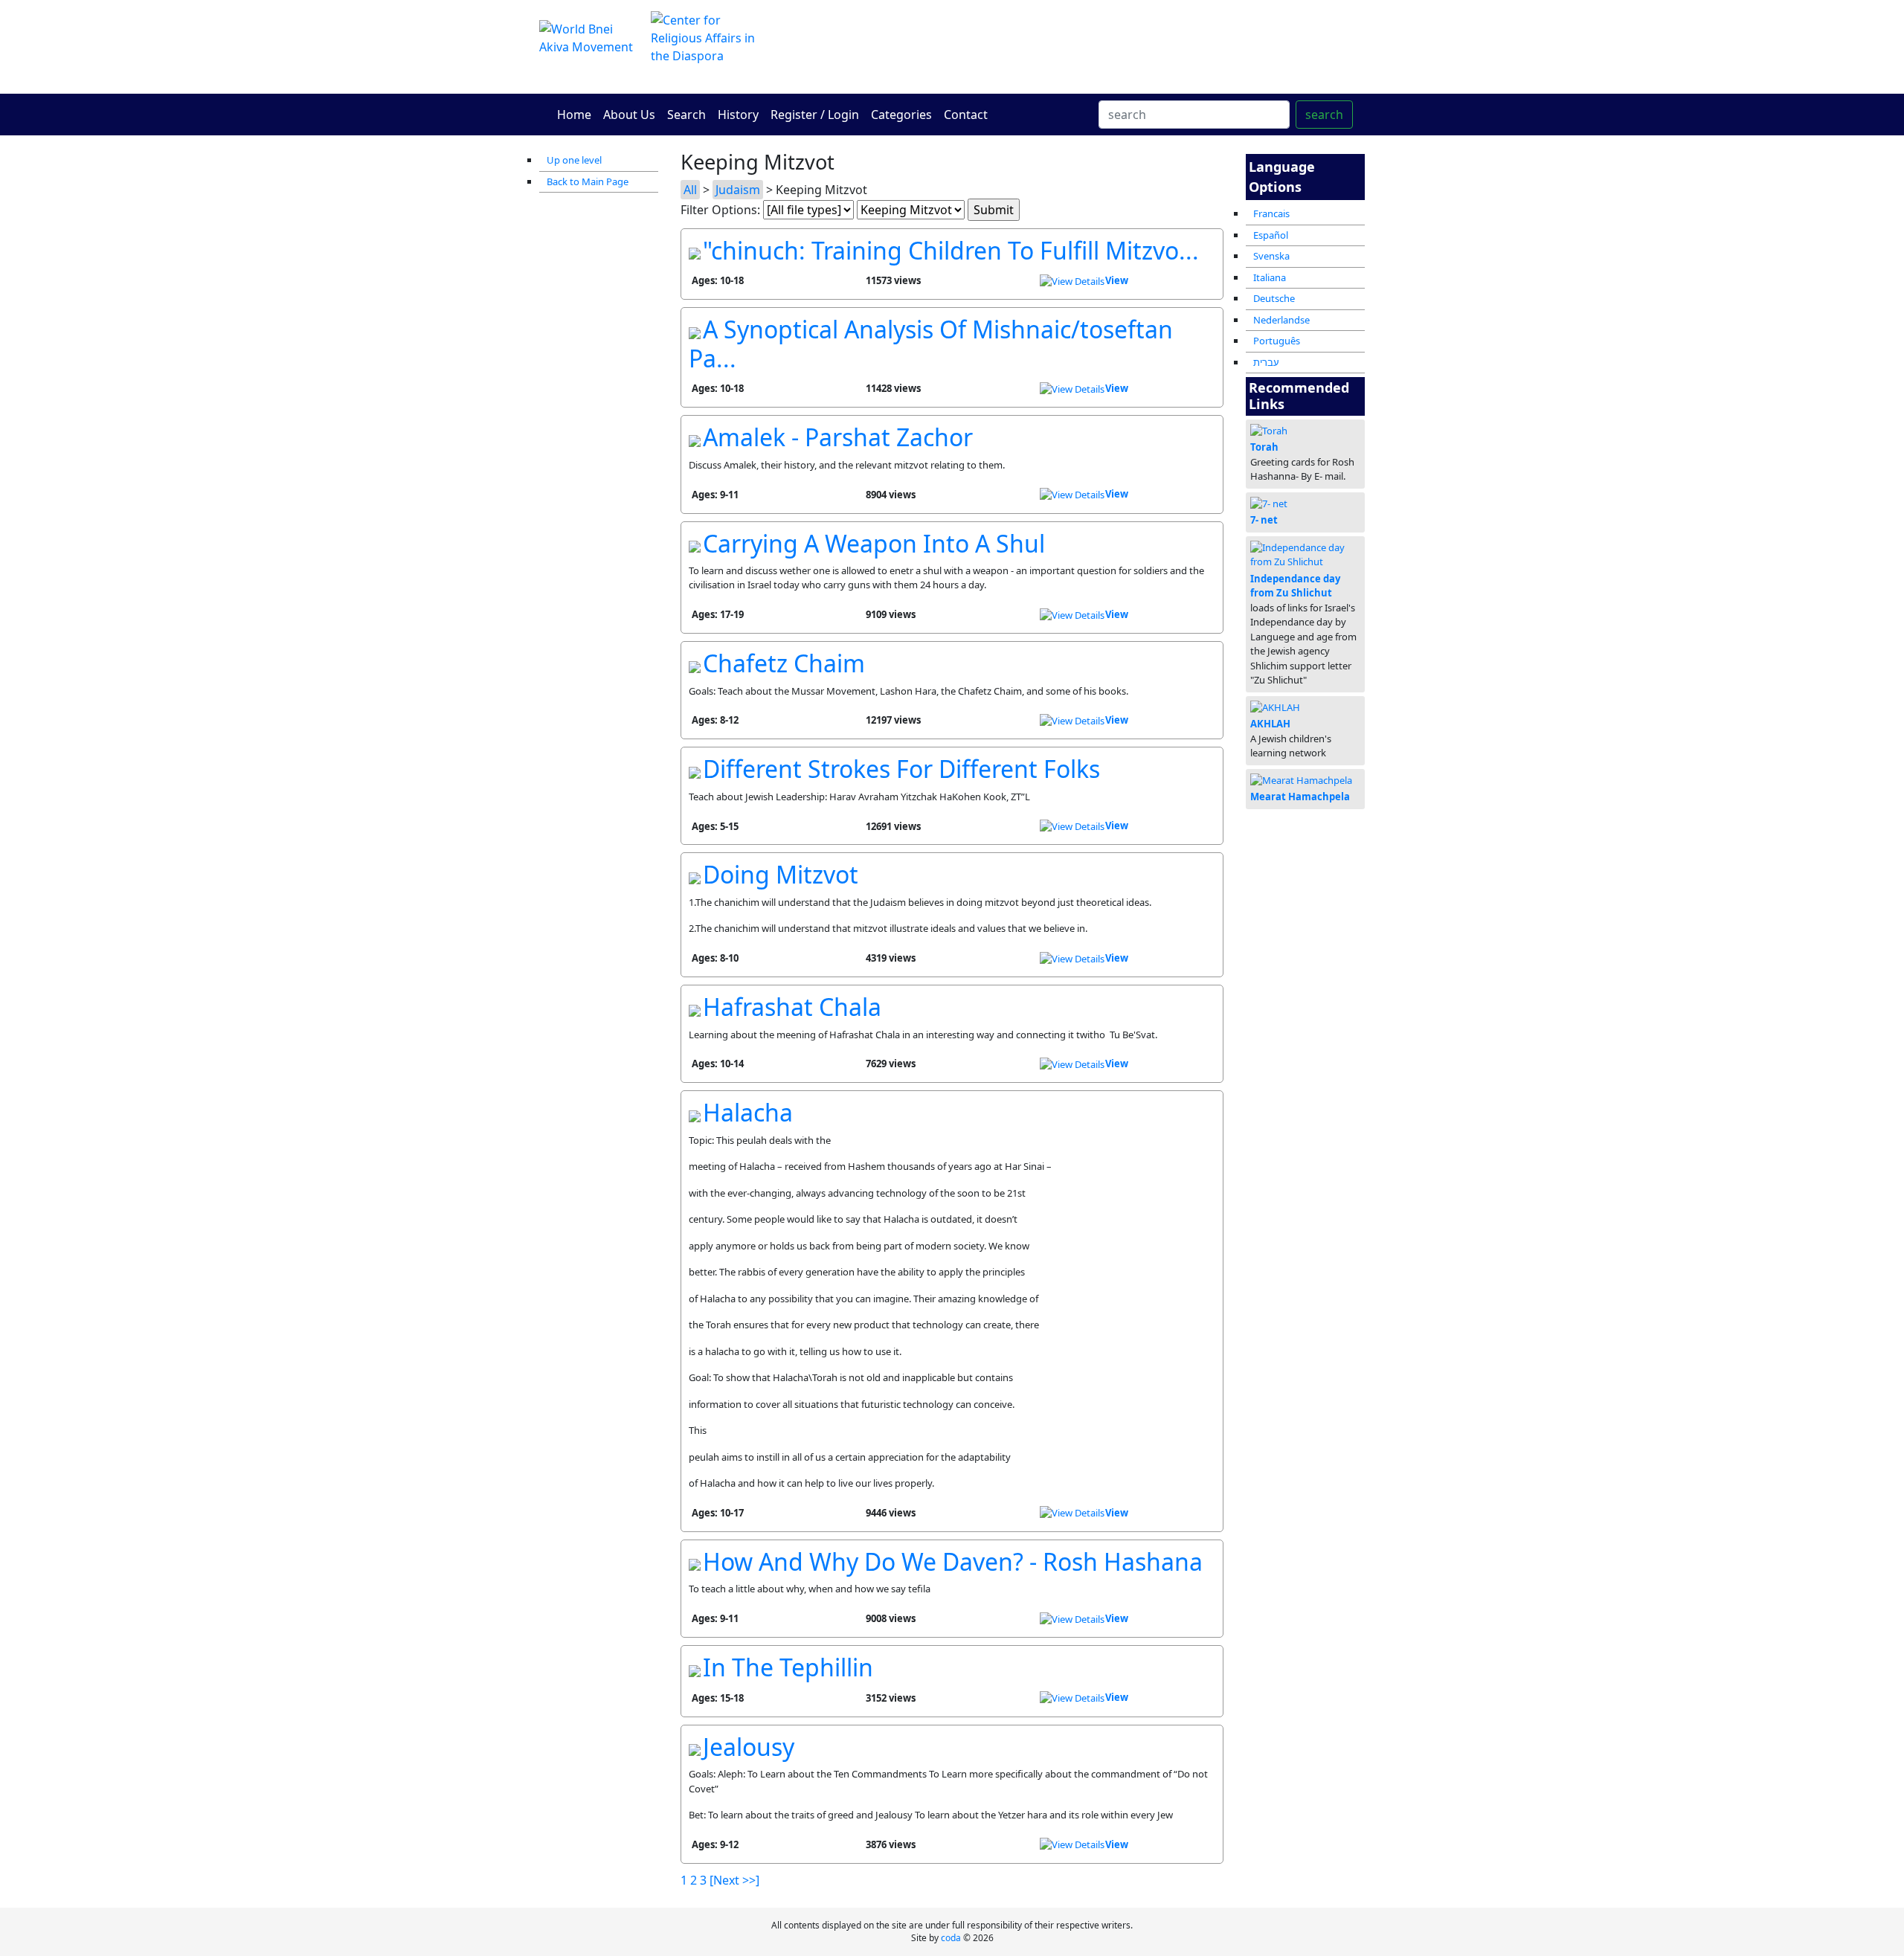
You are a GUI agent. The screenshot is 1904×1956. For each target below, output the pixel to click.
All (690, 190)
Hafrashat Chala (792, 1007)
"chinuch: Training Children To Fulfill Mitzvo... (951, 250)
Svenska (1271, 256)
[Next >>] (734, 1880)
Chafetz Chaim (784, 663)
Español (1271, 235)
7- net (1264, 520)
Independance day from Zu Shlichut (1295, 586)
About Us (629, 115)
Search (686, 115)
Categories (901, 115)
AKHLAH (1270, 724)
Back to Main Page (588, 181)
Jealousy (749, 1747)
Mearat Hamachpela (1300, 797)
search (1324, 115)
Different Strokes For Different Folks (901, 769)
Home (574, 115)
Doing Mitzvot (781, 874)
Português (1277, 341)
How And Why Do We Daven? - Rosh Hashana (953, 1561)
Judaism (738, 190)
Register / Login (815, 115)
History (738, 115)
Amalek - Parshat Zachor (838, 437)
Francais (1271, 213)
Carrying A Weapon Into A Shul (874, 543)
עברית (1266, 362)
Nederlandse (1281, 320)
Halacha (748, 1112)
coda (951, 1938)
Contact (966, 115)
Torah (1264, 447)
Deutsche (1274, 298)
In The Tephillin (788, 1667)
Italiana (1270, 277)
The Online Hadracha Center (1093, 46)
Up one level (574, 160)
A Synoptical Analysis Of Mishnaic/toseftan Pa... (931, 343)
